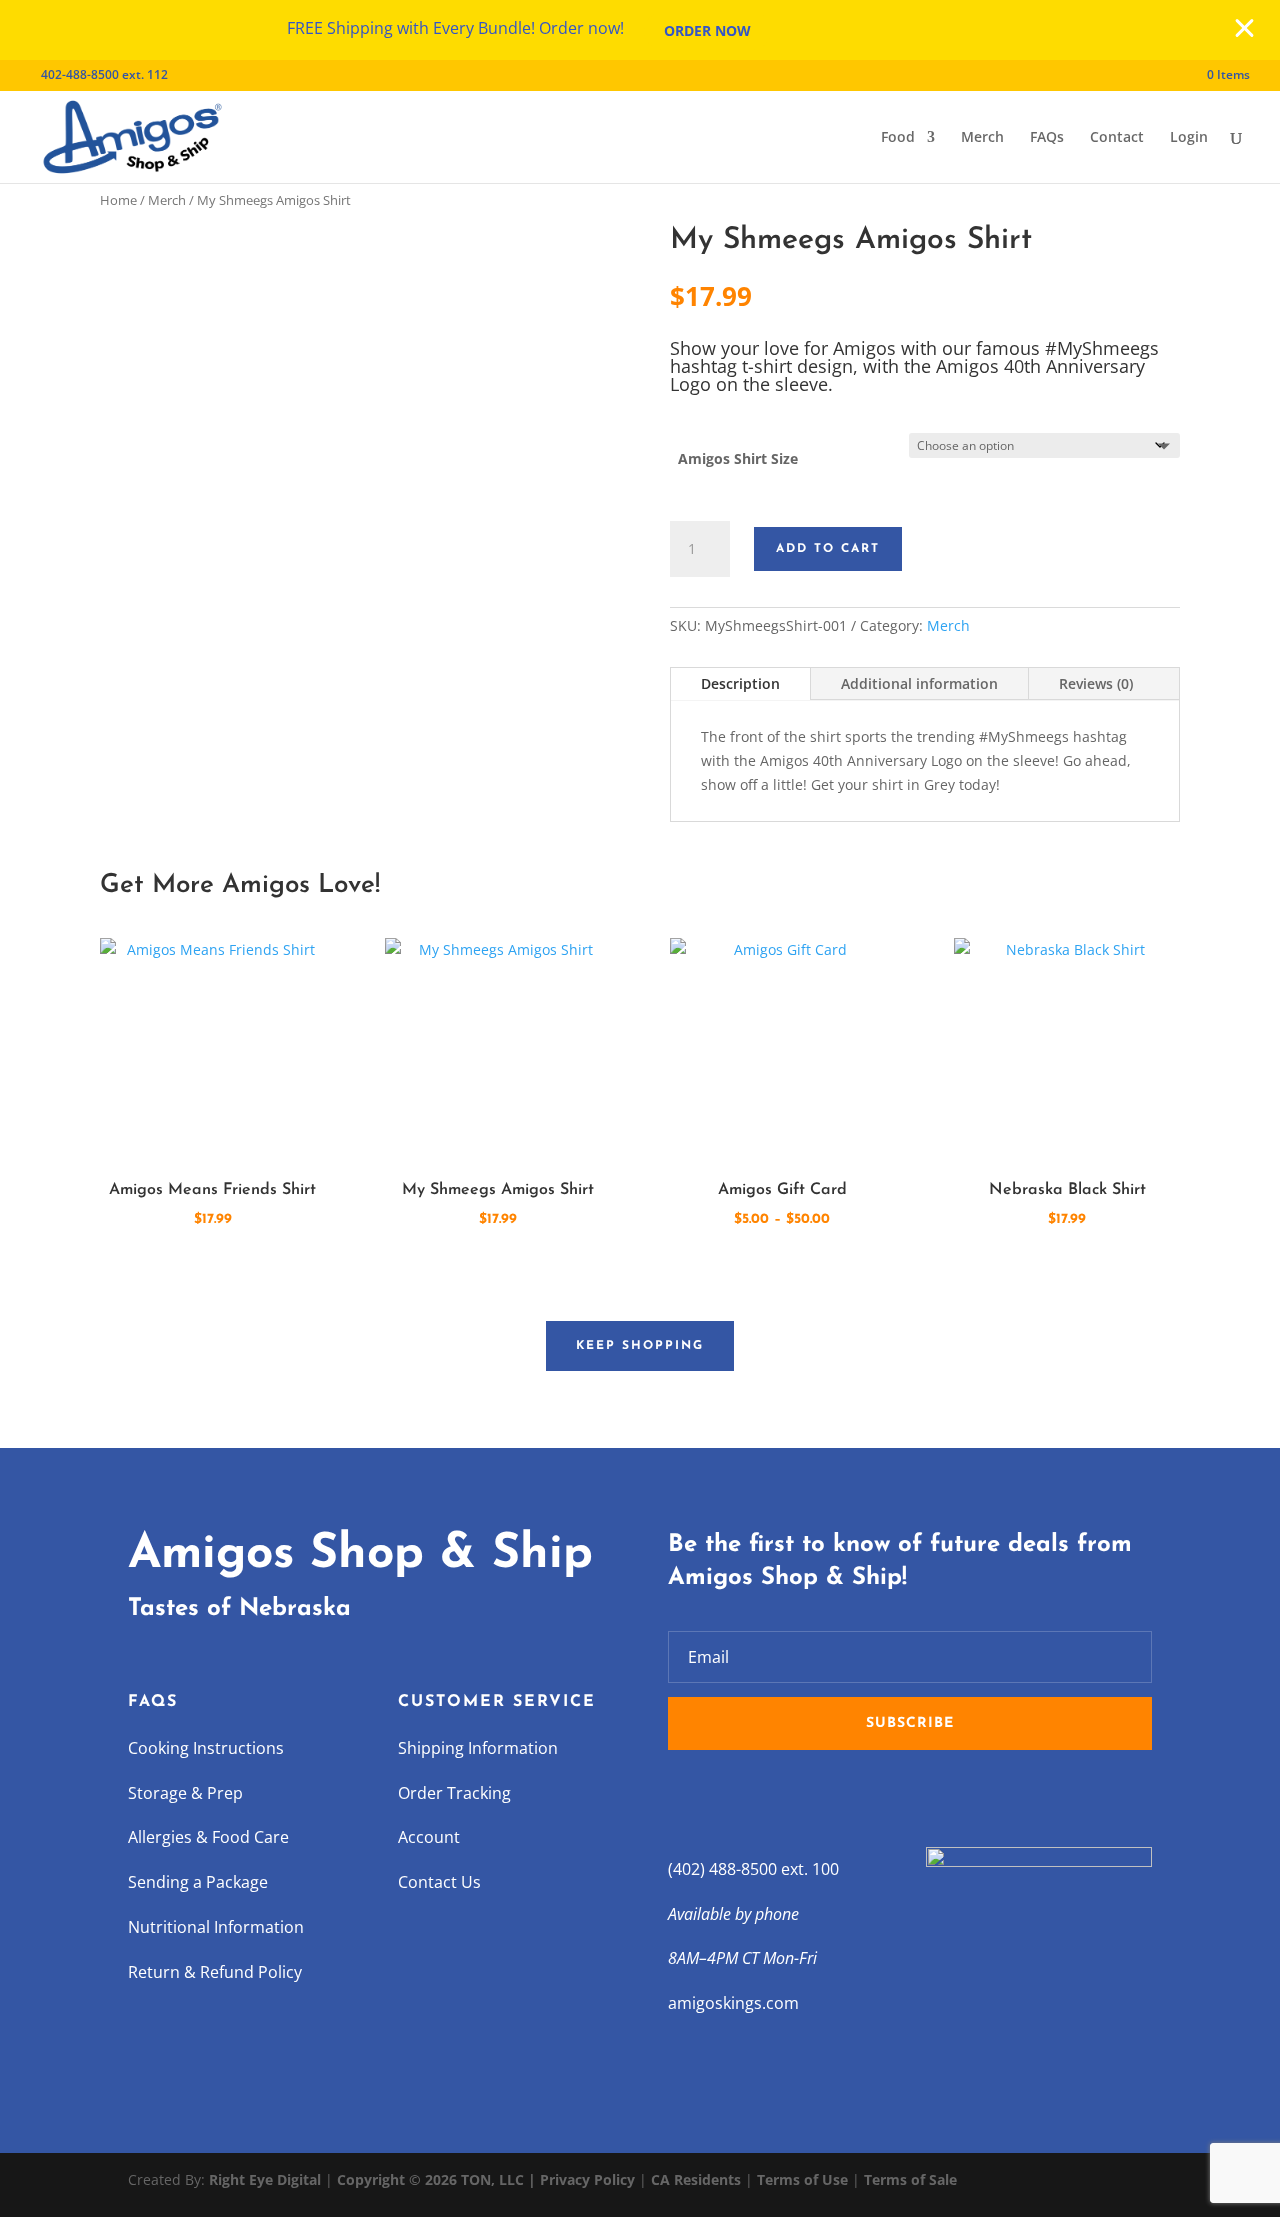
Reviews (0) (1096, 683)
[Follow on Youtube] (804, 1795)
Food (898, 138)
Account (429, 1837)
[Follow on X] (724, 1795)
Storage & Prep (185, 1793)
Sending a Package (198, 1882)
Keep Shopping (640, 1346)
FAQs (1047, 138)
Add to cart (828, 549)
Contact (1117, 138)
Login (1189, 138)
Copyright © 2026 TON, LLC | (438, 2179)
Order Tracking (454, 1793)
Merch (982, 138)
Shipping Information (478, 1748)
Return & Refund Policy (215, 1972)
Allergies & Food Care (208, 1837)
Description (740, 683)
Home (118, 200)
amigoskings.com (733, 2003)
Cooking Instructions (206, 1748)
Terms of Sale (910, 2179)
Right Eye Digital (265, 2179)
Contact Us (439, 1882)
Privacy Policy (587, 2179)
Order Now (707, 30)
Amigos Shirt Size (738, 458)
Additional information (919, 683)
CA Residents (696, 2179)
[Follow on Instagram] (764, 1795)
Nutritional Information (216, 1927)
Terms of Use (802, 2179)
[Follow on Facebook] (684, 1795)
